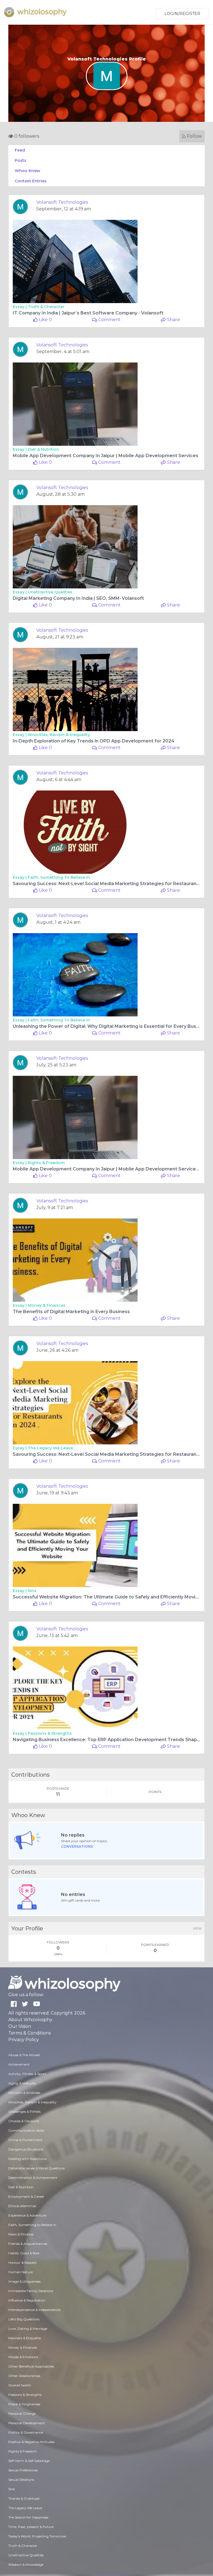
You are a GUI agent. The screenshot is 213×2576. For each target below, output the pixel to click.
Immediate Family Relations (31, 2291)
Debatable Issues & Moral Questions (36, 2168)
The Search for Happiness (28, 2517)
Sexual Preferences (23, 2470)
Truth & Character (46, 307)
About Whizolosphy (30, 2020)
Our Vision (20, 2026)
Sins (32, 1591)
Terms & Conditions (30, 2033)
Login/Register (182, 14)
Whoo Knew (27, 171)
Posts (21, 160)
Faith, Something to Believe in (59, 877)
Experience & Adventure (27, 2215)
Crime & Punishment (25, 2140)
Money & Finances (47, 1305)
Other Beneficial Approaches (31, 2366)
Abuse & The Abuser (24, 2055)
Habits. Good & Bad (24, 2253)
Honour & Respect (23, 2263)
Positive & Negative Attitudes (31, 2442)
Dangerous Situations (26, 2149)
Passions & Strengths (50, 1733)
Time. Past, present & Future (31, 2527)
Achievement (19, 2064)
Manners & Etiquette (25, 2338)
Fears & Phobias (21, 2234)
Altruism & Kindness (24, 2093)
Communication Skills (26, 2130)
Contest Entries (31, 181)
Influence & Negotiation (27, 2300)
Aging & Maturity (22, 2083)
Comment (109, 320)
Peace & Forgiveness (24, 2404)
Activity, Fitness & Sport (27, 2074)
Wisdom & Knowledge (26, 2564)
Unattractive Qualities (50, 592)
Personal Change (22, 2413)
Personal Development (27, 2423)
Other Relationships (24, 2376)
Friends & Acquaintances (28, 2244)
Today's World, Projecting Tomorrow (37, 2536)
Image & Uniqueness (24, 2281)
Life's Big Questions (24, 2319)
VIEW (197, 1928)
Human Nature (21, 2272)
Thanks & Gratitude (24, 2498)
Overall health (20, 2385)
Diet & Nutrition (44, 449)
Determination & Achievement (33, 2178)
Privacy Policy (24, 2040)
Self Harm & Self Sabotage (29, 2461)
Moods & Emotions (23, 2357)
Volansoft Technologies (62, 202)
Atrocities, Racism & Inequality (59, 735)
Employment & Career (26, 2196)
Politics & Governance (26, 2432)
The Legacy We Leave (50, 1448)
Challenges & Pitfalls (24, 2112)
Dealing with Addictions (27, 2159)
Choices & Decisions (24, 2121)
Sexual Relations (21, 2480)
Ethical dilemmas (22, 2206)
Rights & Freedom (46, 1163)
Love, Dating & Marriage (28, 2329)
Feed (20, 150)
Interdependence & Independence (34, 2310)
